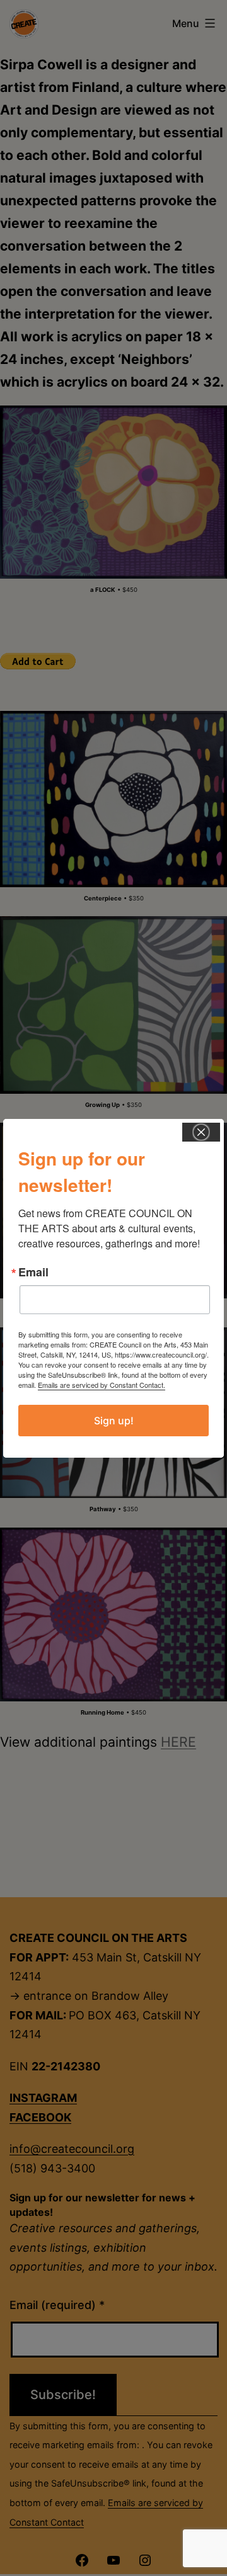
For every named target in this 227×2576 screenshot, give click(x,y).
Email (33, 1272)
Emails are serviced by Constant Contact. (102, 1385)
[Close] (201, 1132)
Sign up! (114, 1421)
